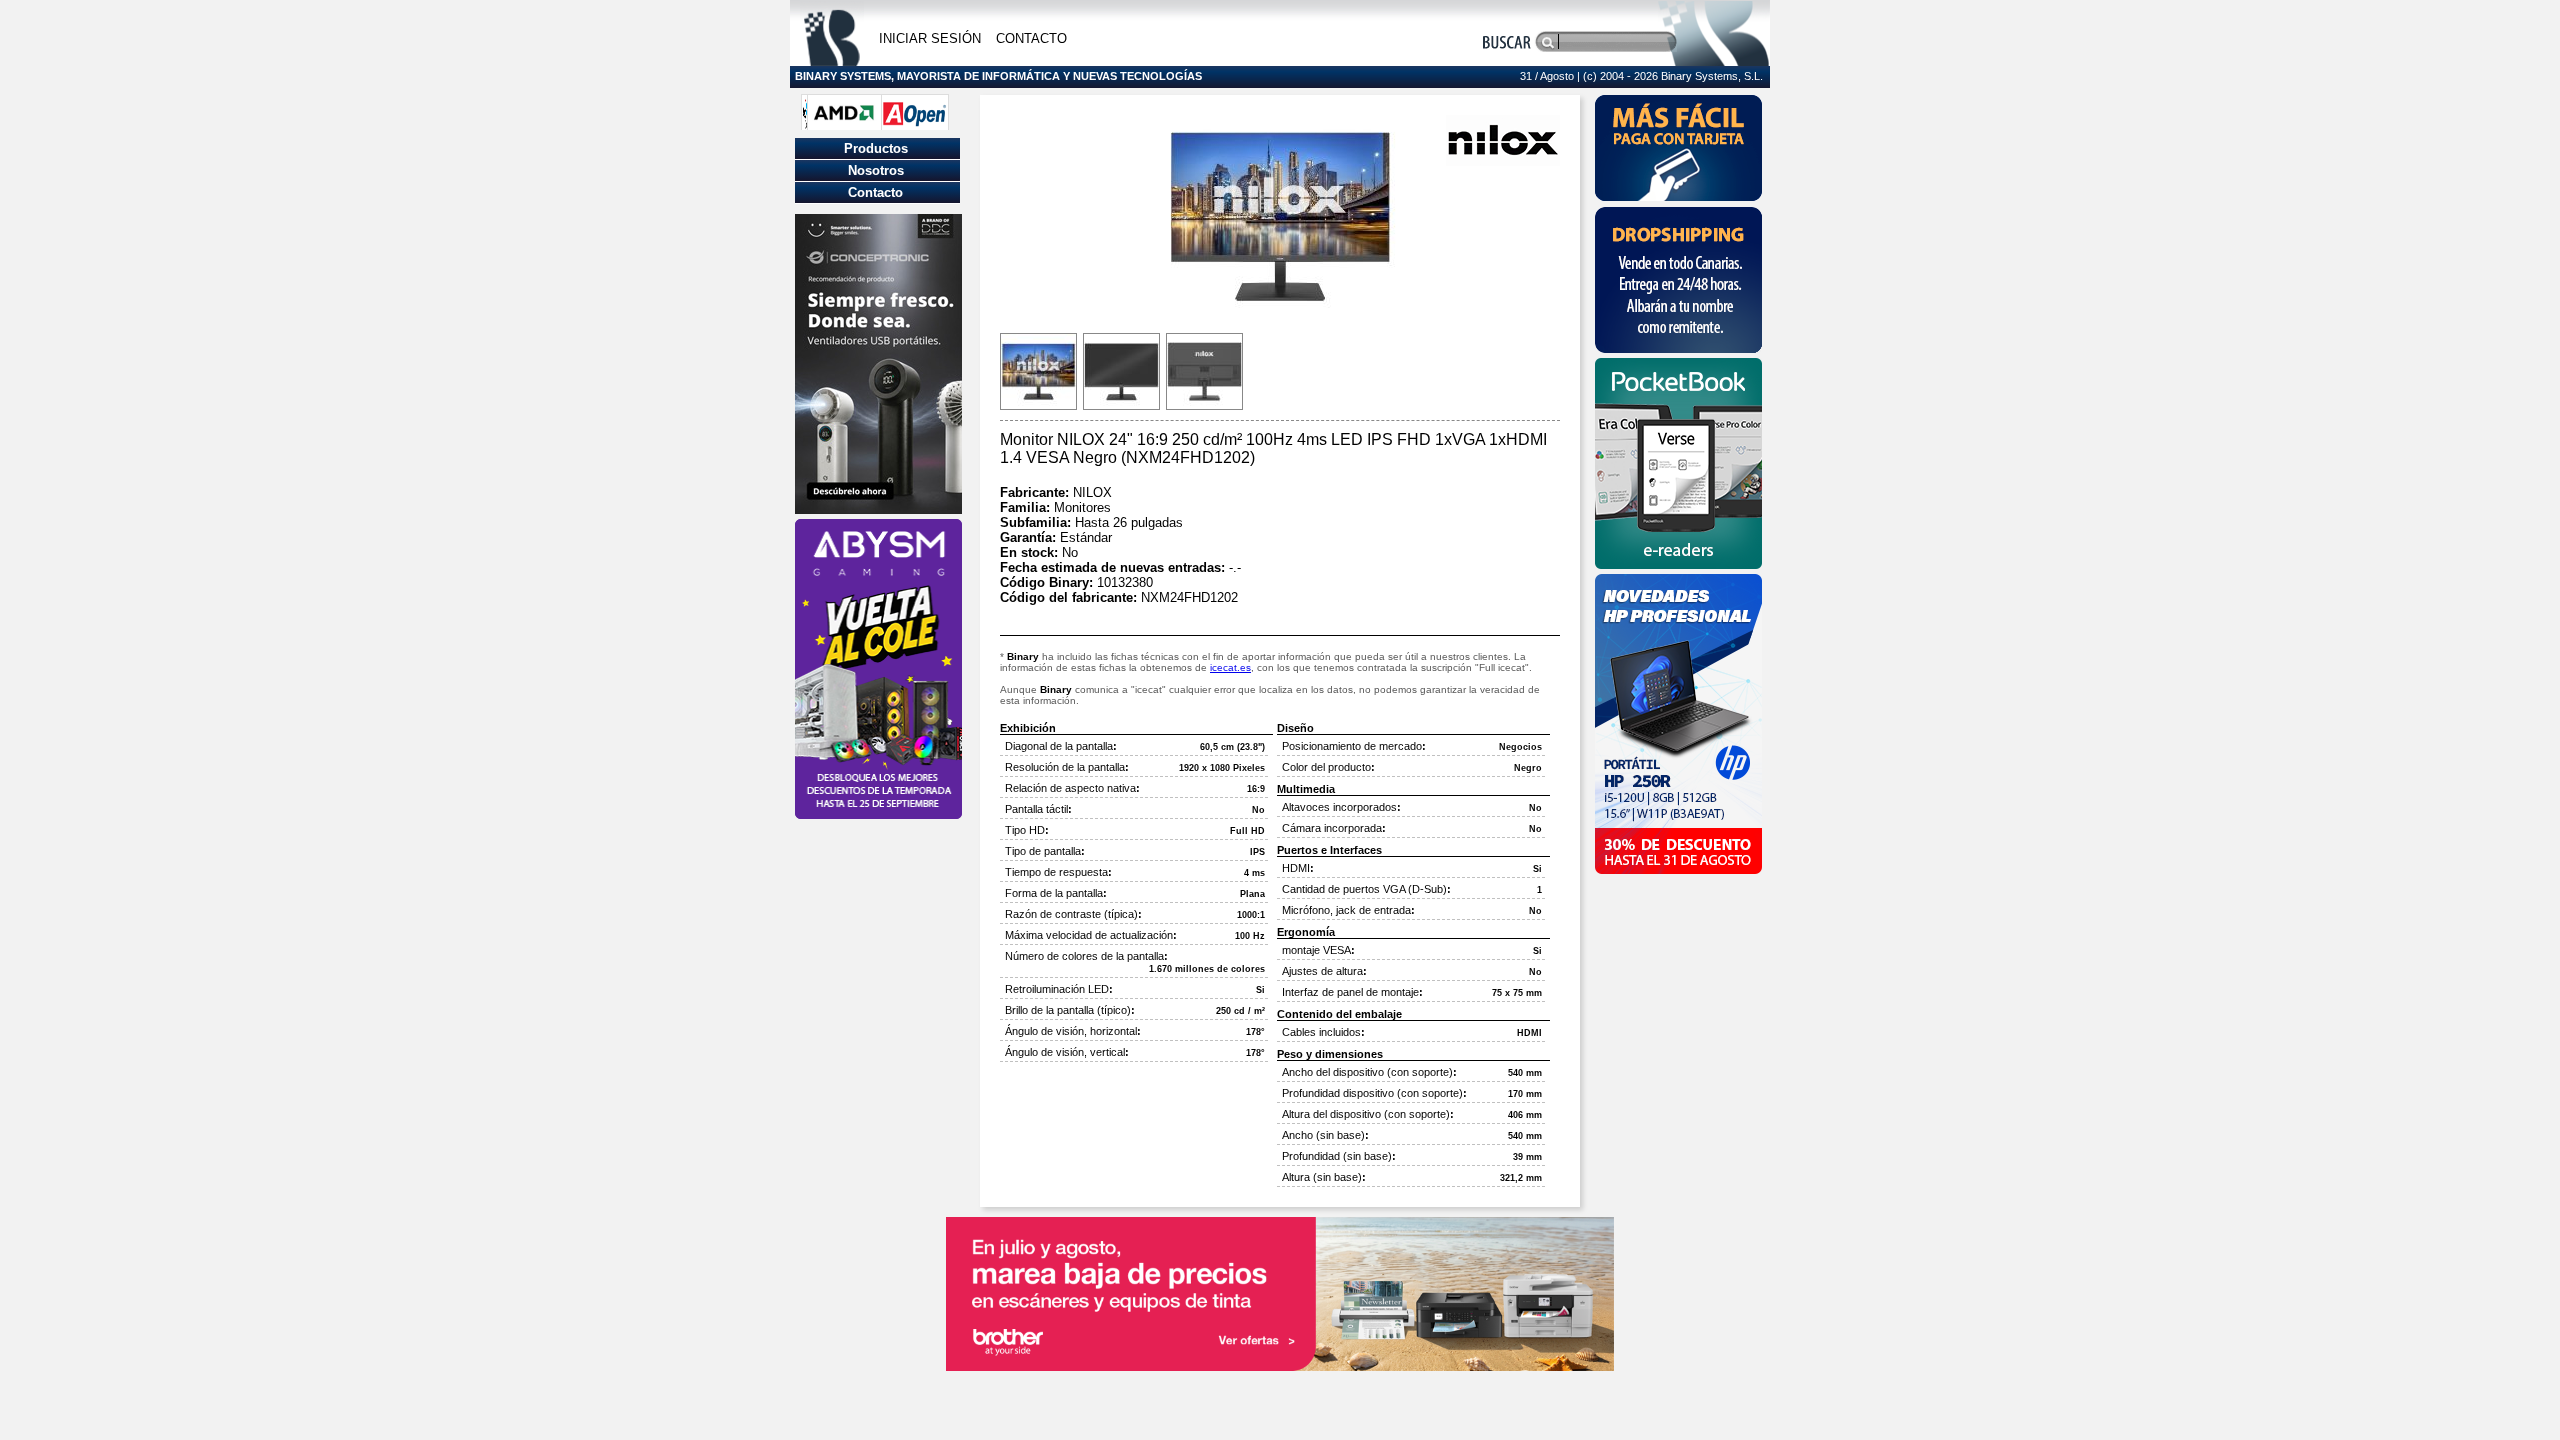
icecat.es (1230, 667)
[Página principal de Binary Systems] (832, 60)
